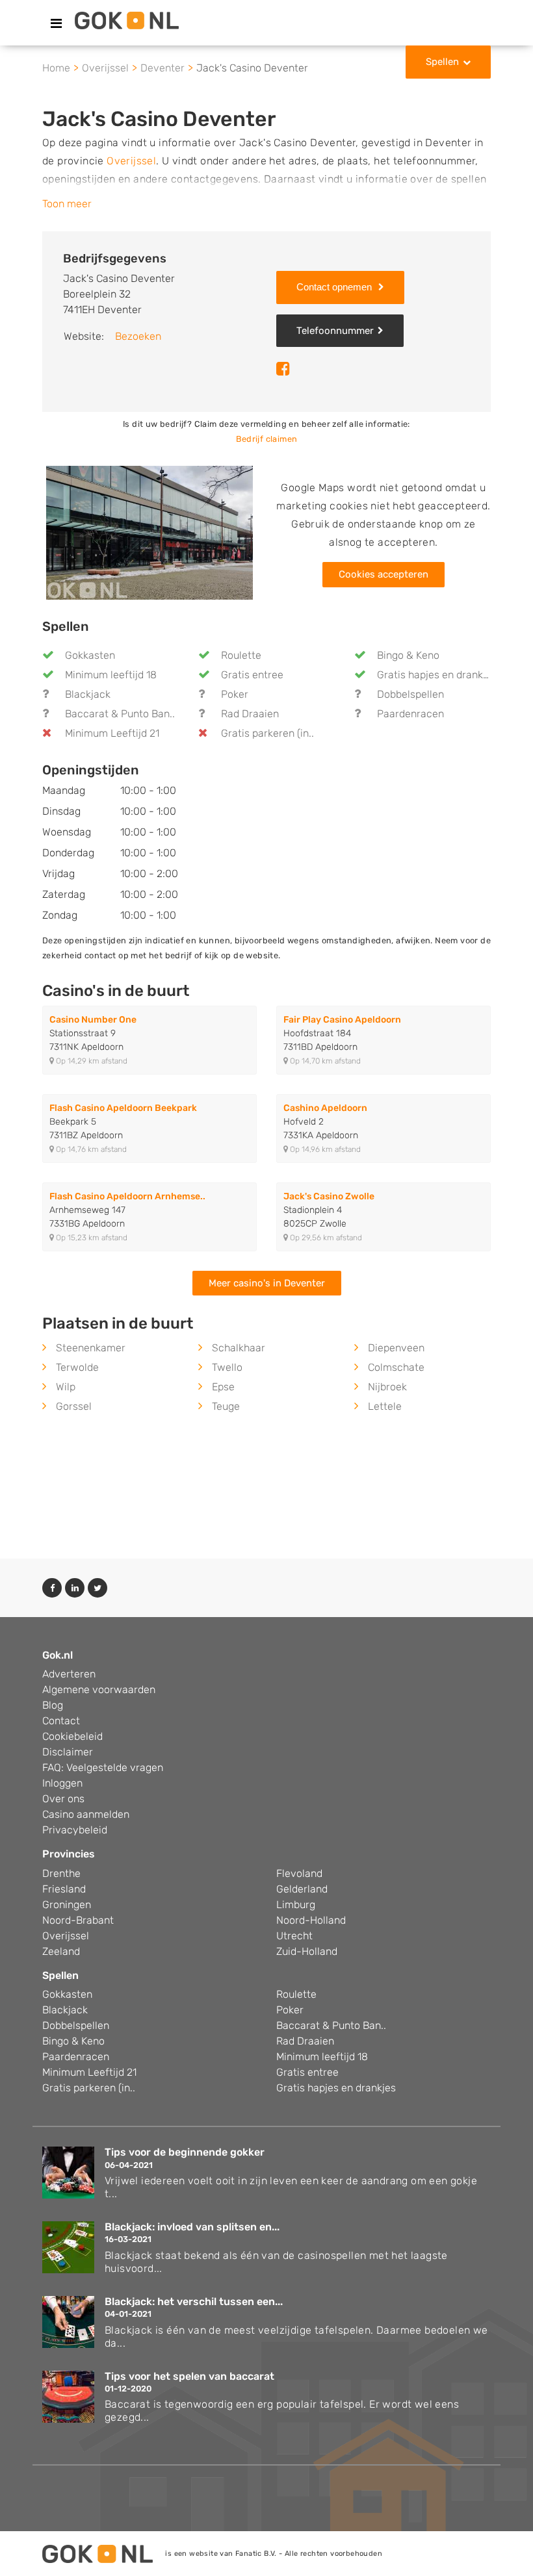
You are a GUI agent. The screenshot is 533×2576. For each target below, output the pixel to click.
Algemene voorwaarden (99, 1690)
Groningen (67, 1905)
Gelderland (302, 1889)
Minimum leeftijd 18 (111, 675)
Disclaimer (68, 1752)
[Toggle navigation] (56, 23)
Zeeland (61, 1951)
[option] (149, 533)
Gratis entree (252, 675)
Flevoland (299, 1873)
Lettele (385, 1406)
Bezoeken (138, 336)
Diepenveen (396, 1348)
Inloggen (62, 1783)
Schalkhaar (239, 1348)
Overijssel (131, 161)
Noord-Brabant (78, 1920)
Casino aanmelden (86, 1814)
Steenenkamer (91, 1348)
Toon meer (67, 204)
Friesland (64, 1889)
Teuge (226, 1406)
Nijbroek (387, 1387)
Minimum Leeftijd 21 (112, 733)
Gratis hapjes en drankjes (437, 675)
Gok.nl (58, 1655)
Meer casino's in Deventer (267, 1283)
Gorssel (74, 1406)
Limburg (296, 1905)
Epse (223, 1387)
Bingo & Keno (408, 655)
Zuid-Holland (307, 1951)
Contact (61, 1721)
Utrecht (294, 1936)
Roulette (241, 655)
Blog (53, 1705)
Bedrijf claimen (267, 439)
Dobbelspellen (410, 694)
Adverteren (69, 1674)
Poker (235, 694)
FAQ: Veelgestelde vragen (103, 1767)
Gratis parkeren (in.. (267, 733)
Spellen (442, 62)
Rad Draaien (250, 714)
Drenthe (61, 1873)
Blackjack (88, 694)
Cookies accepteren (383, 574)
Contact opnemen (335, 287)
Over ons (63, 1799)
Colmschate (396, 1367)
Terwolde (77, 1367)
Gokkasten (90, 655)
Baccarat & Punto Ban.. (120, 714)
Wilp (66, 1387)
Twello (227, 1367)
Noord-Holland (311, 1920)
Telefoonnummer (335, 331)
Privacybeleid (75, 1830)
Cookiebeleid (72, 1736)
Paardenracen (410, 714)
